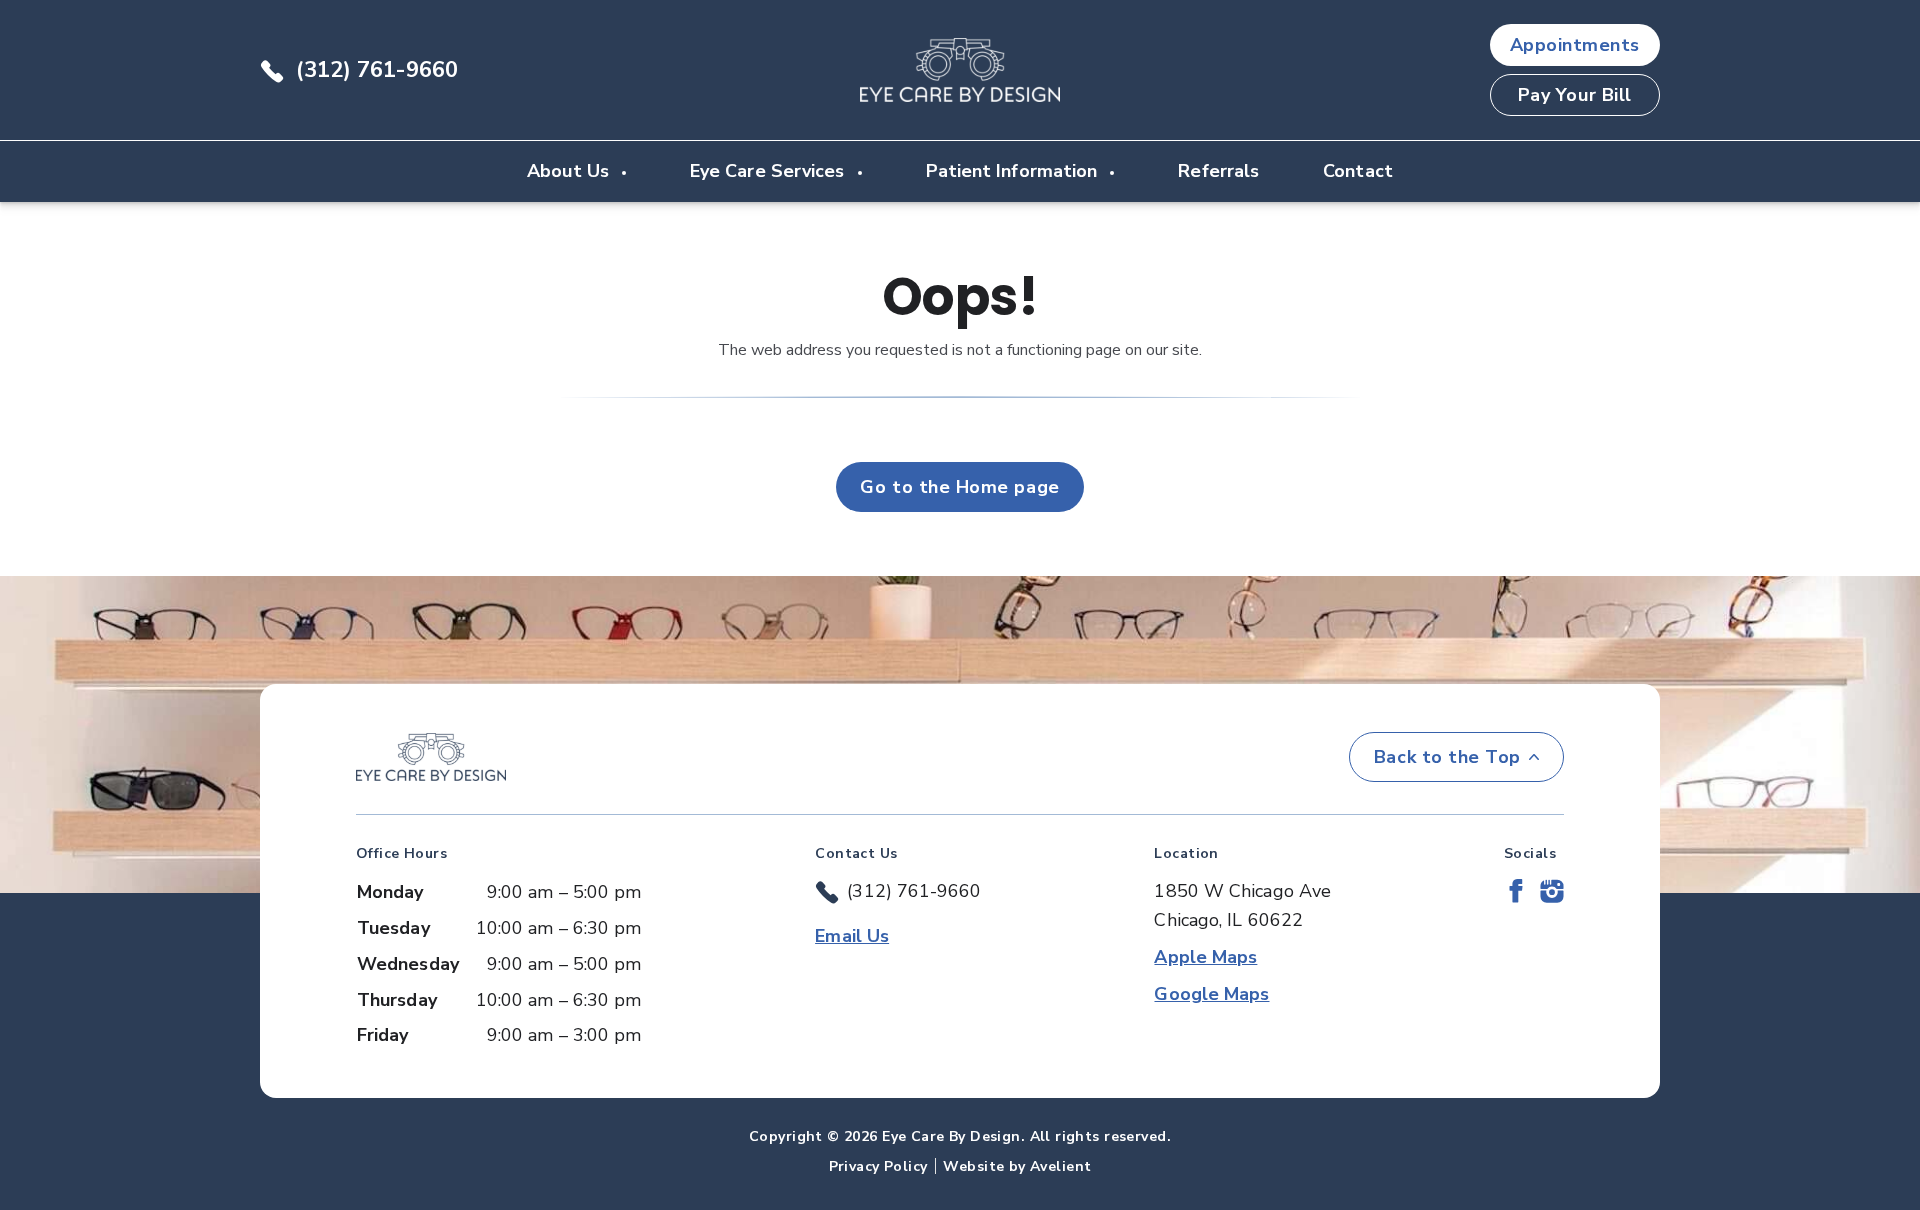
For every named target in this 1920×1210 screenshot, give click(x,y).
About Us (570, 171)
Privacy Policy (878, 1166)
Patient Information (1014, 171)
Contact (1358, 171)
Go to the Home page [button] (959, 487)
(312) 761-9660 (377, 70)
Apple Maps (1205, 957)
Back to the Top (1447, 757)
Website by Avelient (1017, 1166)
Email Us (852, 936)
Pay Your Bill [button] (1575, 95)
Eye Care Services (770, 171)
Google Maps (1211, 994)
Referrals (1218, 171)
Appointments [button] (1575, 45)
